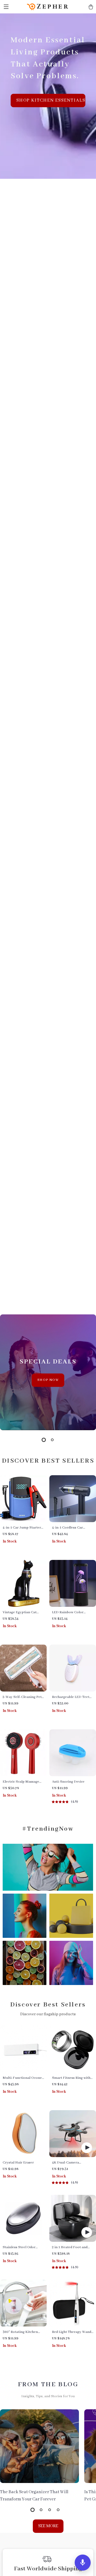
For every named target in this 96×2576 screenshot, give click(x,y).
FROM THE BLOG (48, 2384)
